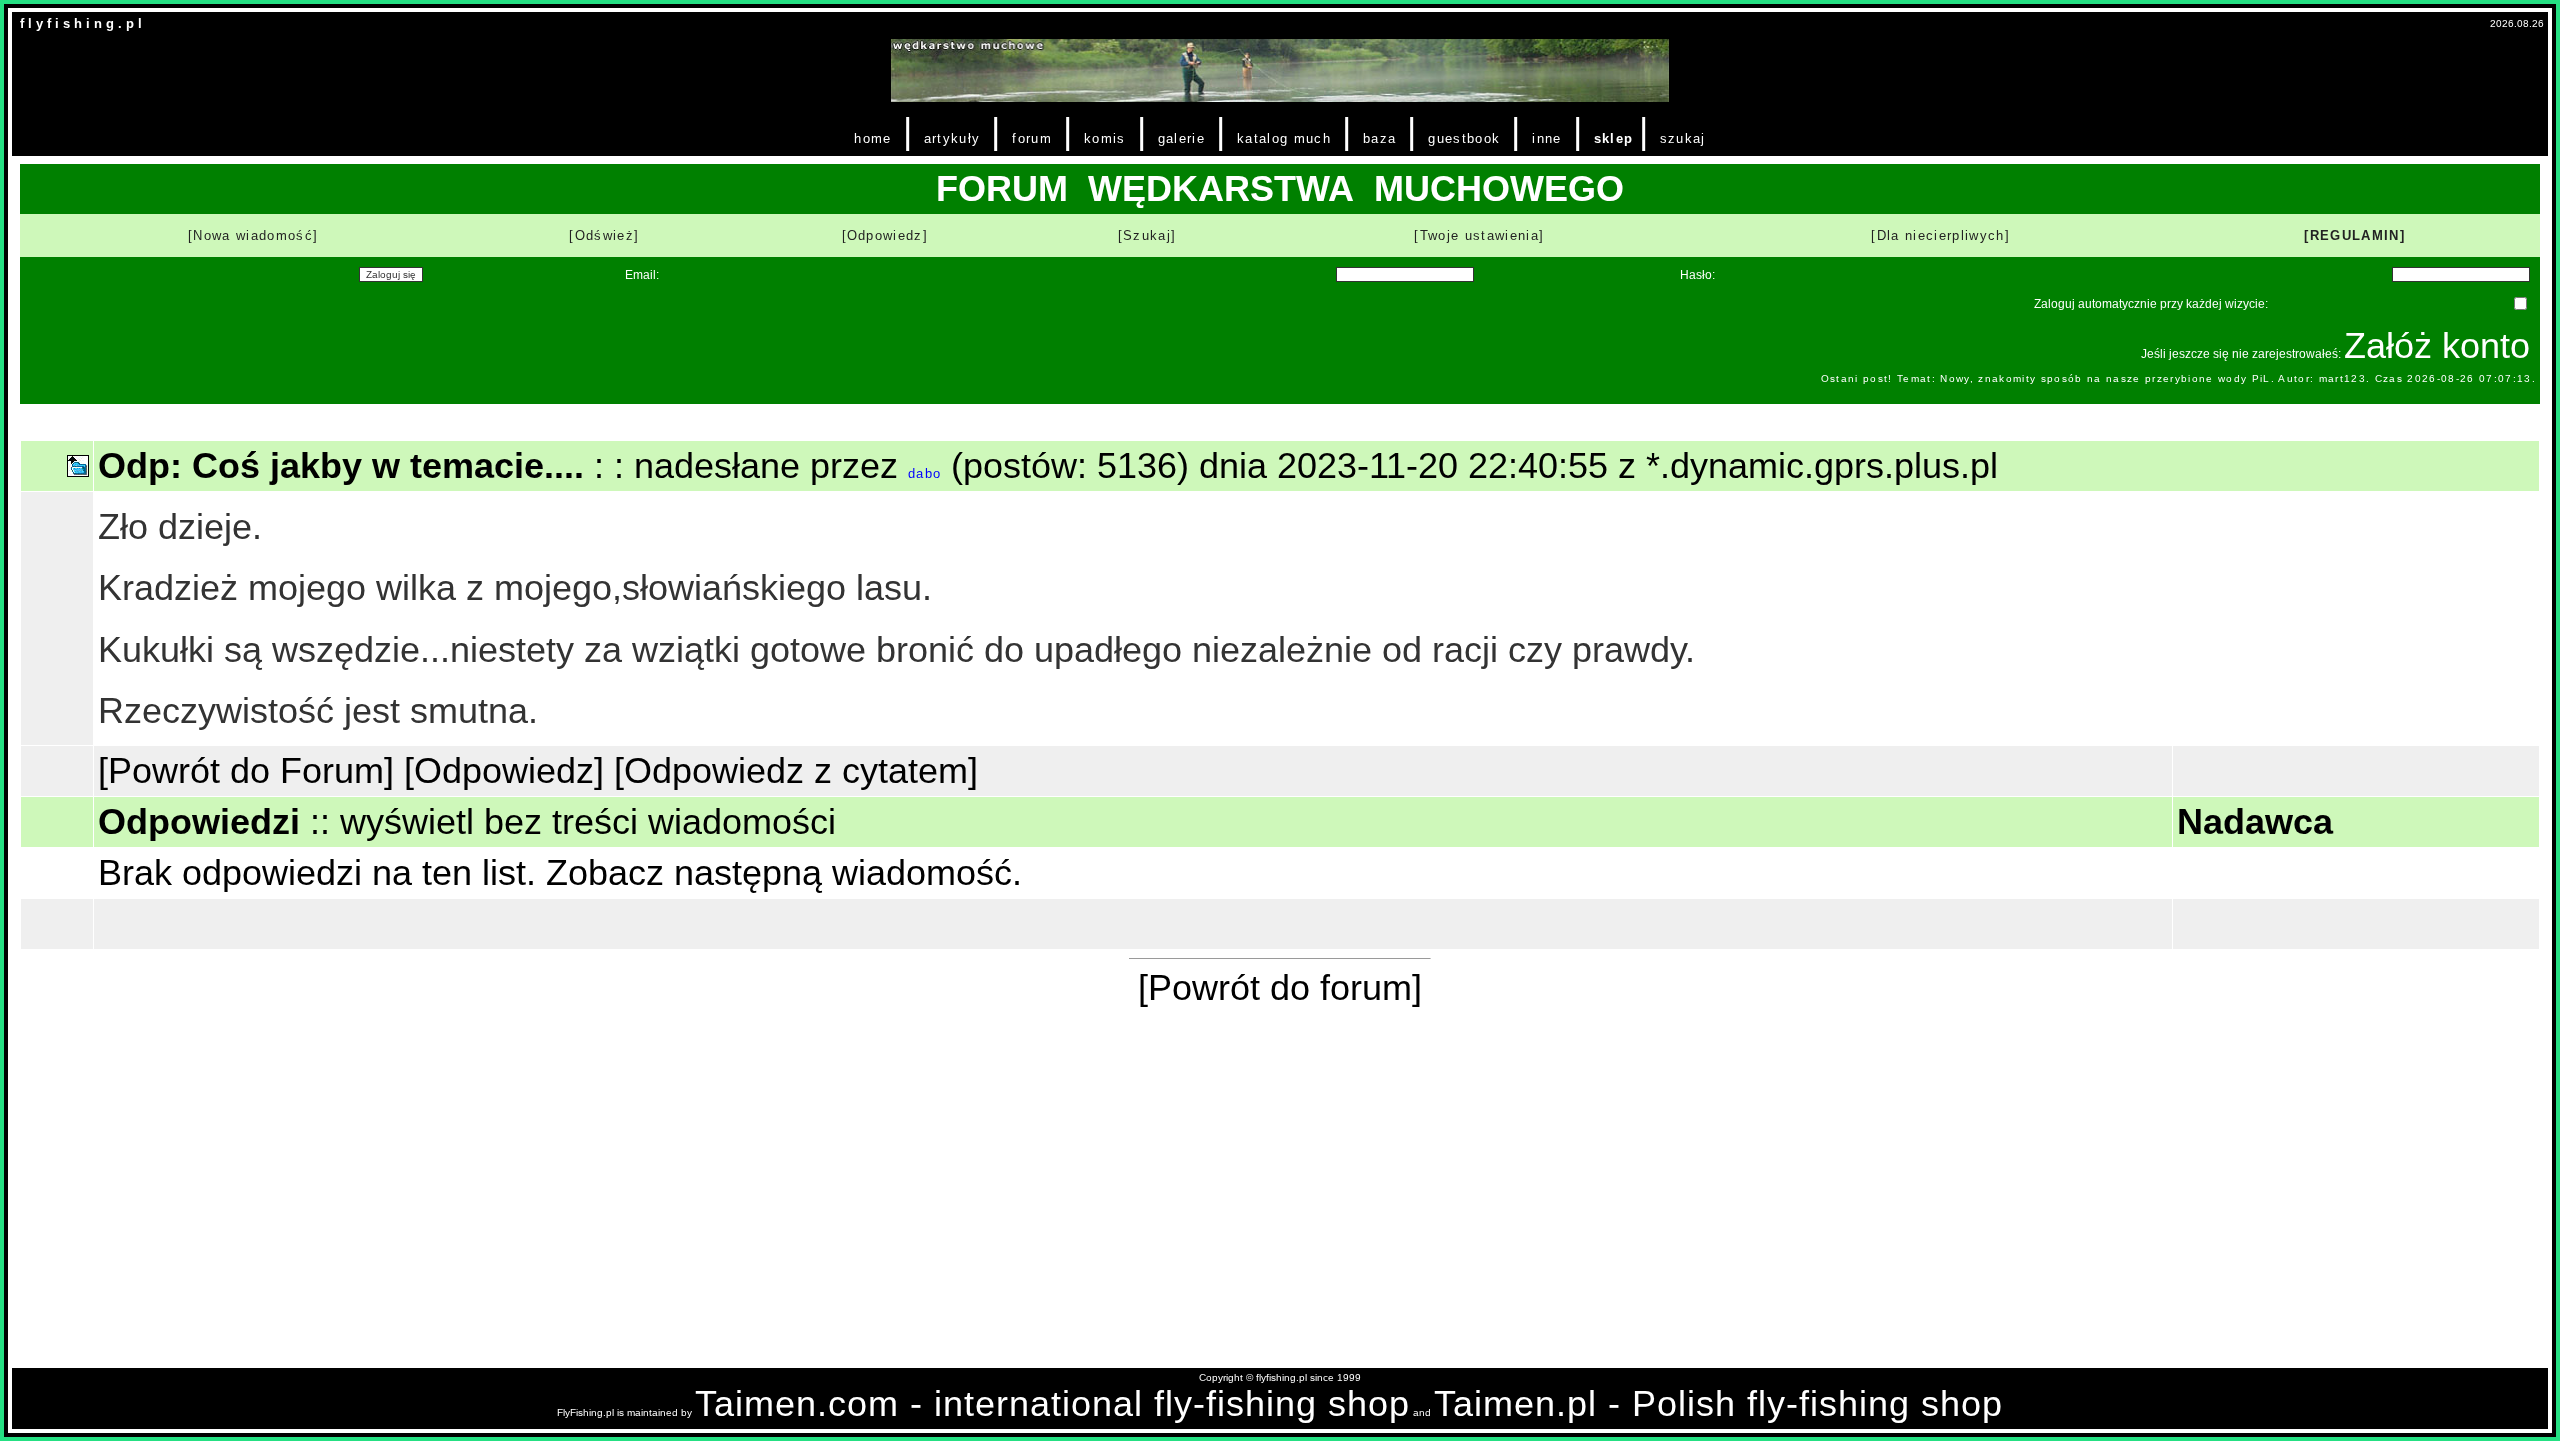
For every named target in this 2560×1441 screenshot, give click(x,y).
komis (1105, 138)
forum (1032, 138)
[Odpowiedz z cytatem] (796, 770)
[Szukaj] (1147, 235)
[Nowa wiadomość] (253, 235)
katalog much (1284, 138)
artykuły (952, 138)
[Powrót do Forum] (246, 770)
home (872, 138)
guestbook (1464, 138)
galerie (1181, 138)
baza (1379, 138)
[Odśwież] (604, 235)
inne (1546, 138)
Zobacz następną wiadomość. (784, 872)
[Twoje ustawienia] (1479, 235)
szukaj (1683, 138)
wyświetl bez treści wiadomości (588, 821)
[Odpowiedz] (885, 235)
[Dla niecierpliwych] (1940, 235)
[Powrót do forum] (1280, 987)
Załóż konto (2437, 345)
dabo (924, 473)
